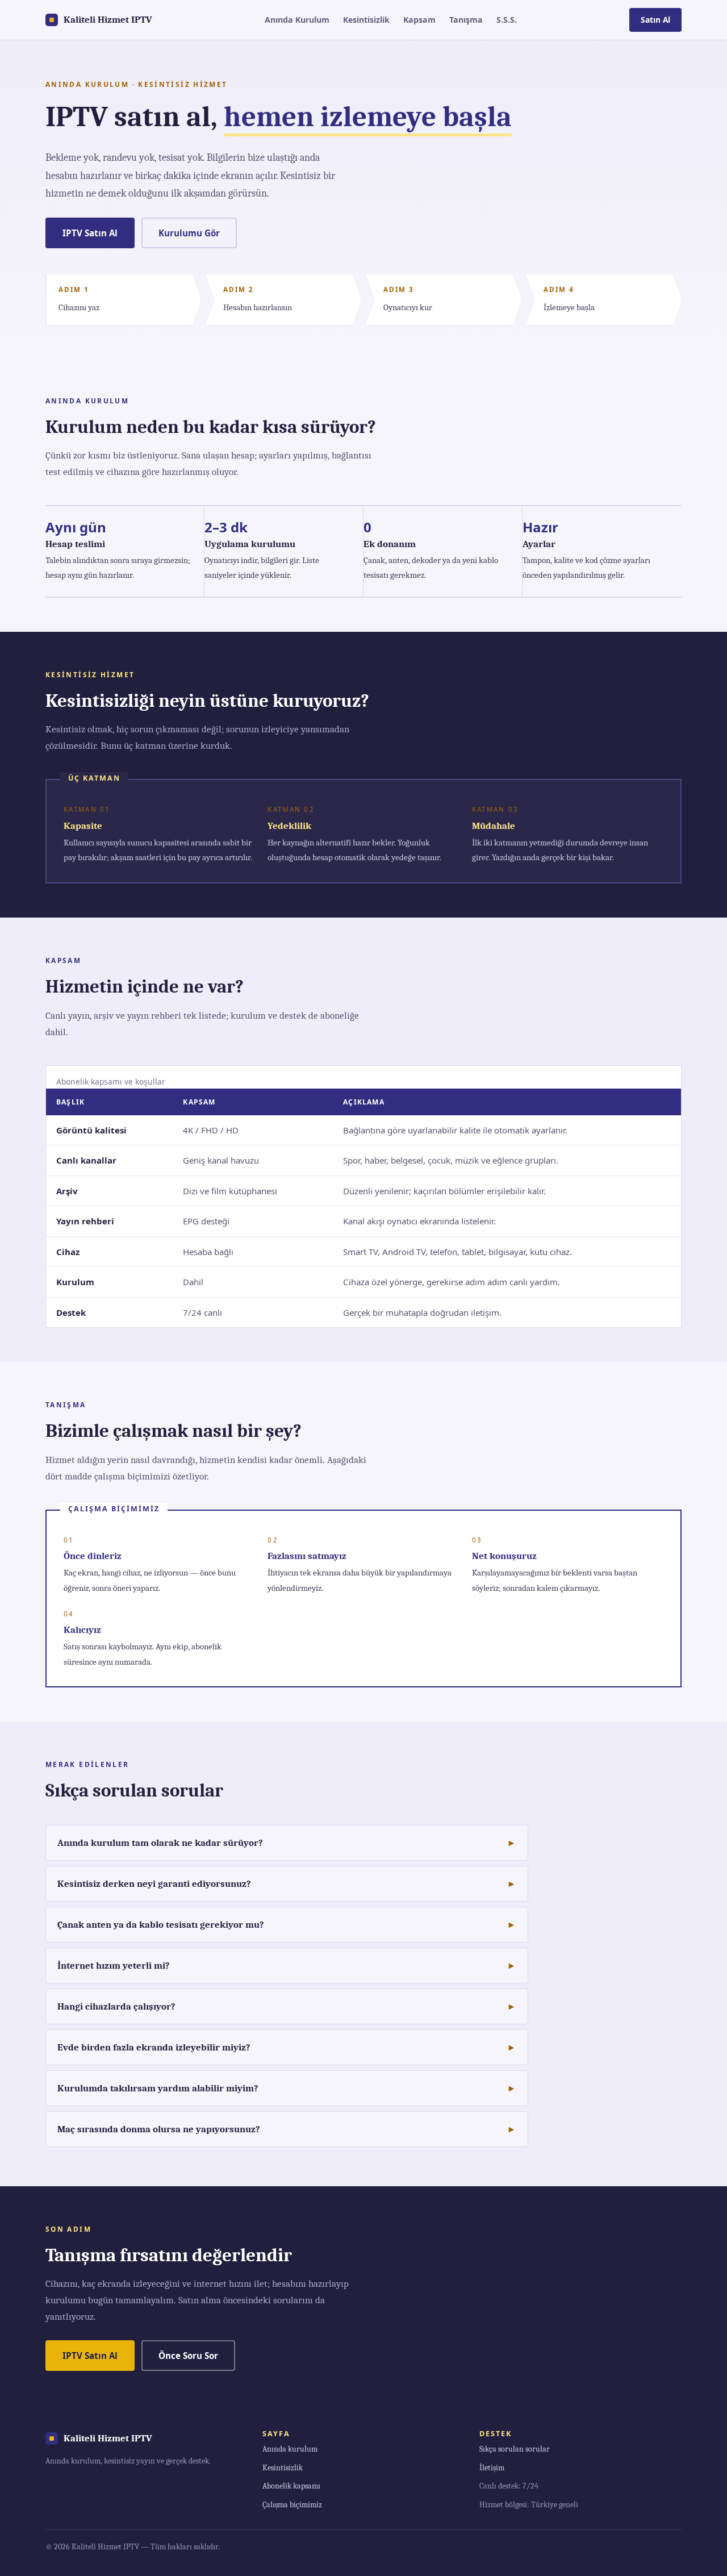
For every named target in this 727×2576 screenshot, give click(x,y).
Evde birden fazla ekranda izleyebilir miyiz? (154, 2047)
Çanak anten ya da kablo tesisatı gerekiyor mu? (161, 1925)
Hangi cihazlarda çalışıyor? (116, 2006)
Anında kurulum (290, 2449)
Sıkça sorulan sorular (515, 2449)
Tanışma (466, 20)
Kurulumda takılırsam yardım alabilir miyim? (158, 2088)
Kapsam (419, 20)
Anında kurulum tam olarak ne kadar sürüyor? (160, 1843)
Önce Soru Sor (188, 2356)
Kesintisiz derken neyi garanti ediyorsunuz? (154, 1884)
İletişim (492, 2468)
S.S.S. (507, 20)
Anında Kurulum (297, 20)
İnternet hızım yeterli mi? (114, 1966)
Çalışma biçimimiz (292, 2505)
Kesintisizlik (366, 20)
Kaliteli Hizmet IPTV (108, 20)
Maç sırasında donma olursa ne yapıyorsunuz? (159, 2129)
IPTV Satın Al (90, 233)
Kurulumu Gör (189, 233)
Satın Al (655, 20)
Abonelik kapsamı (291, 2486)
